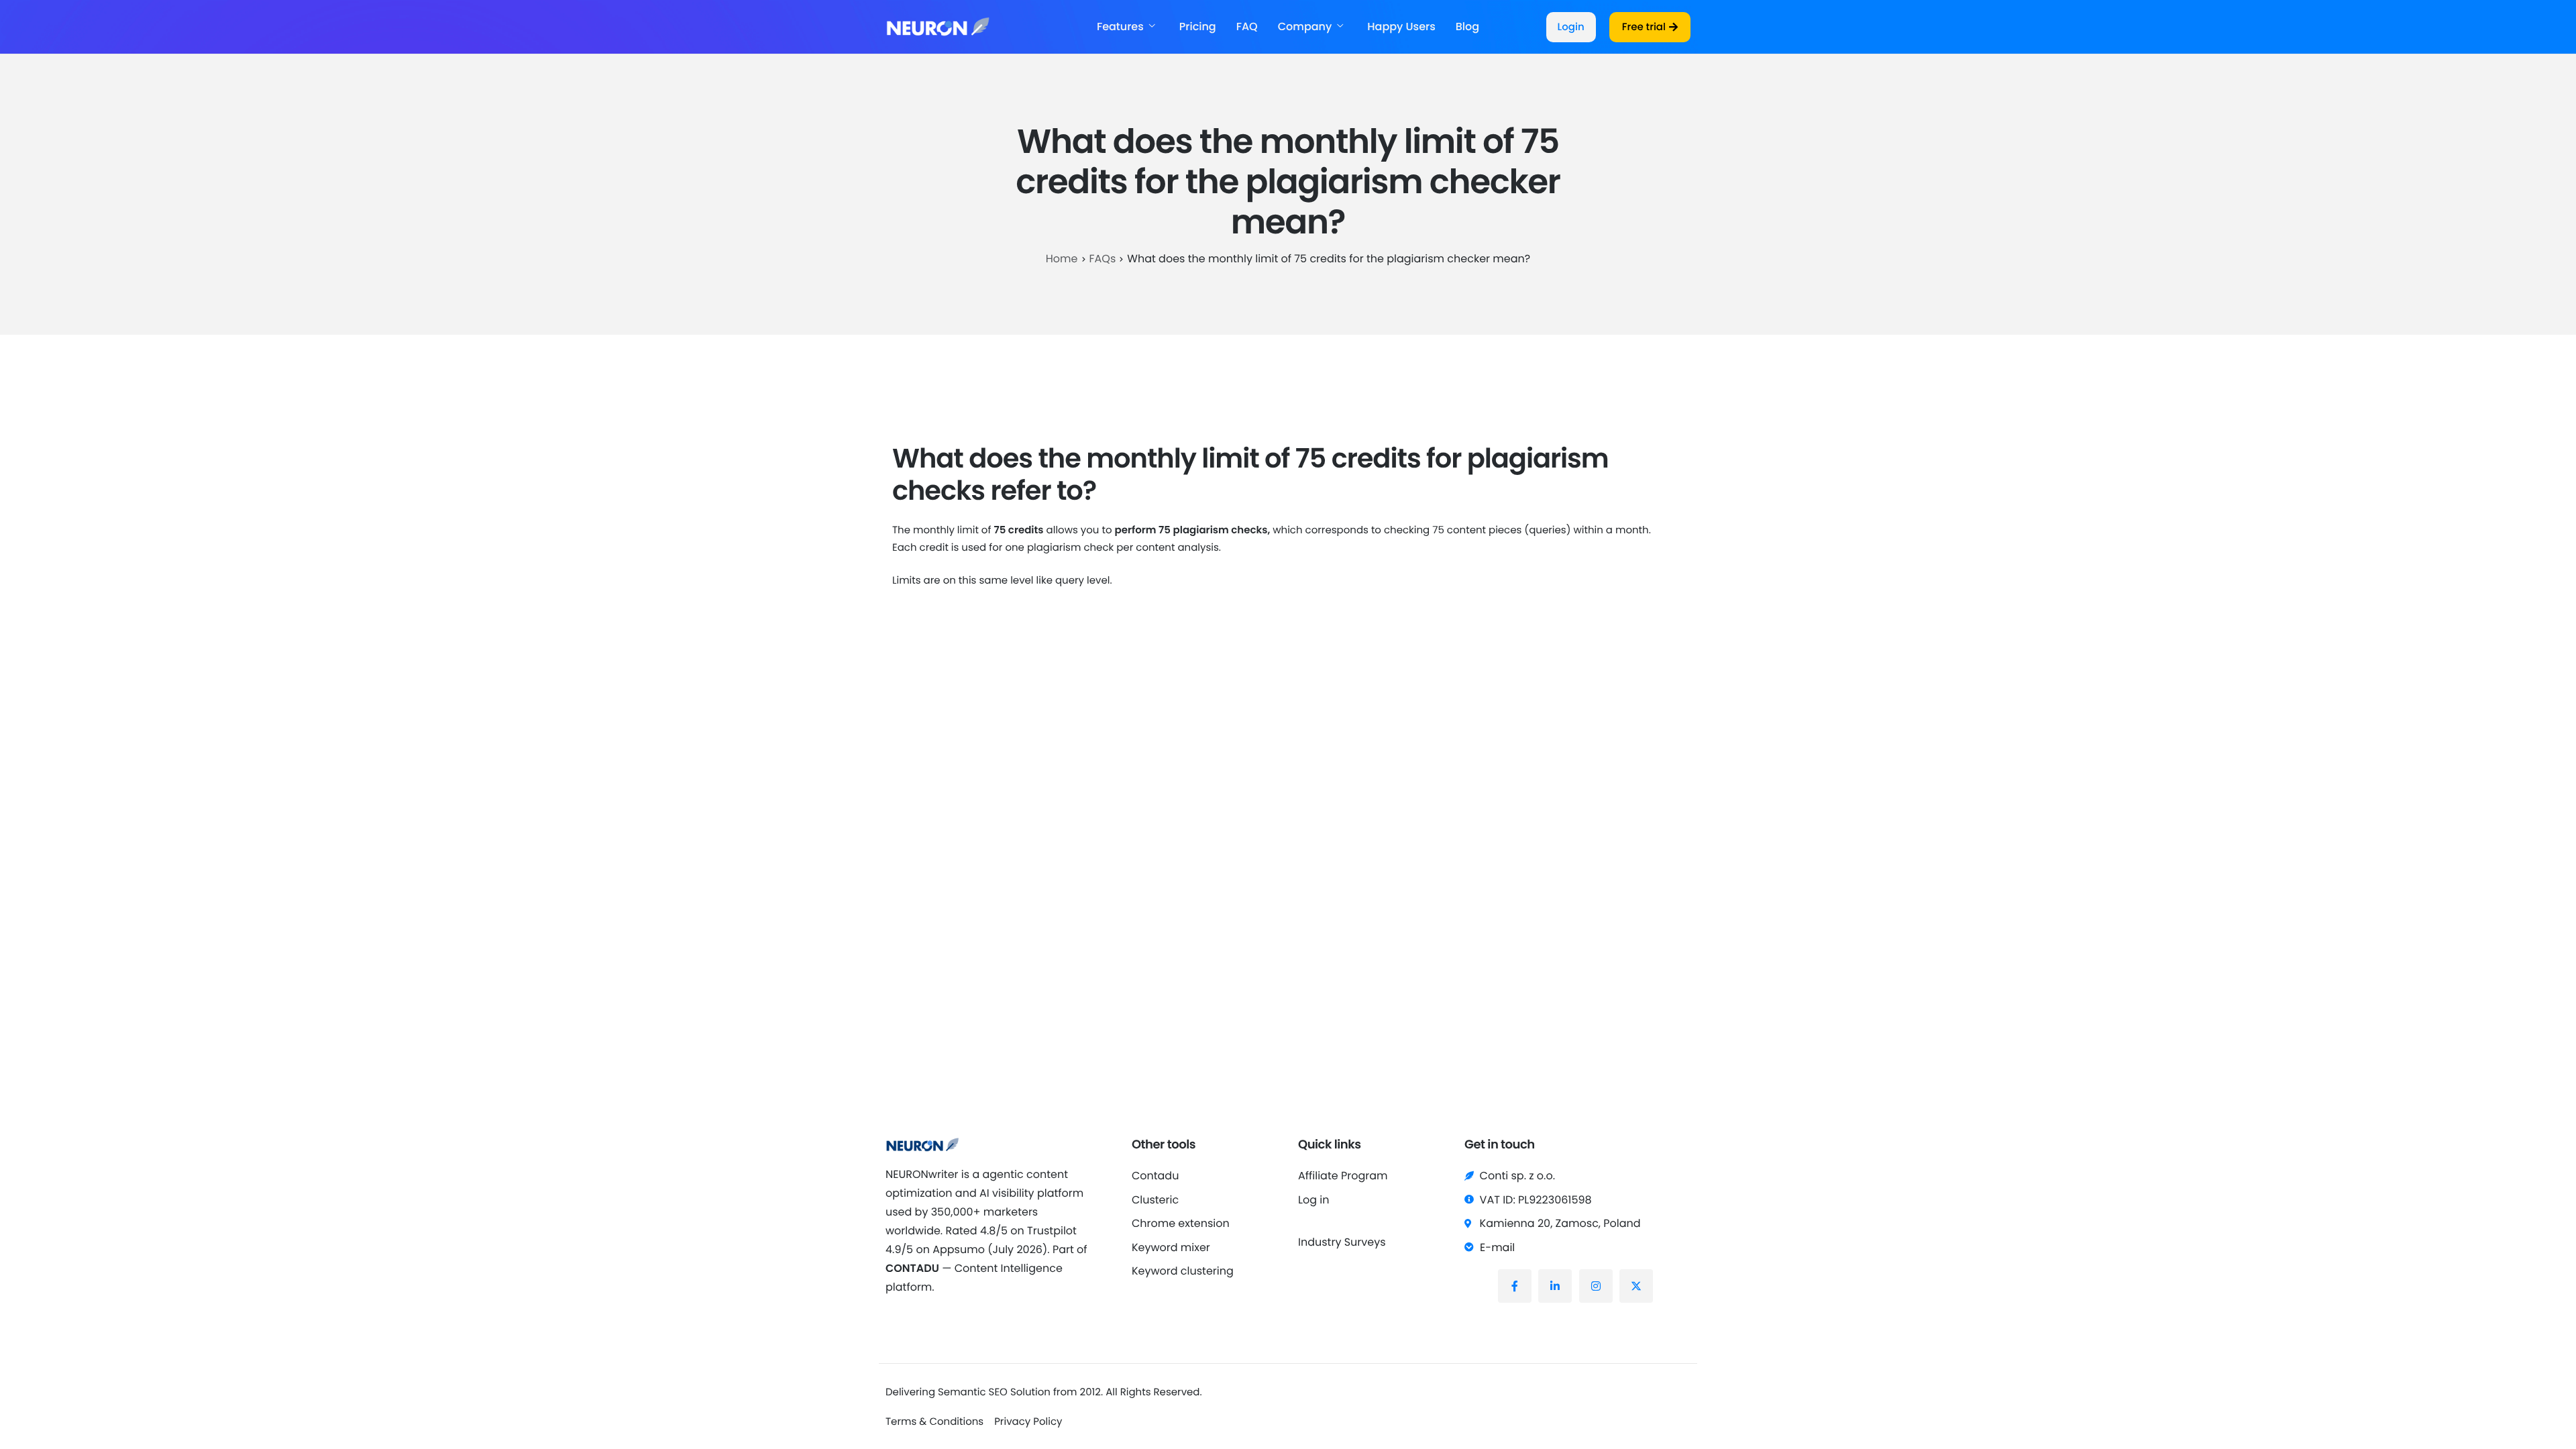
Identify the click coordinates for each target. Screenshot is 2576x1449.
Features (1120, 27)
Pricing (1198, 27)
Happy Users (1401, 27)
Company (1305, 27)
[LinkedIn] (1555, 1286)
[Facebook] (1515, 1286)
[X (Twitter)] (1636, 1286)
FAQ (1247, 27)
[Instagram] (1596, 1286)
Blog (1467, 27)
